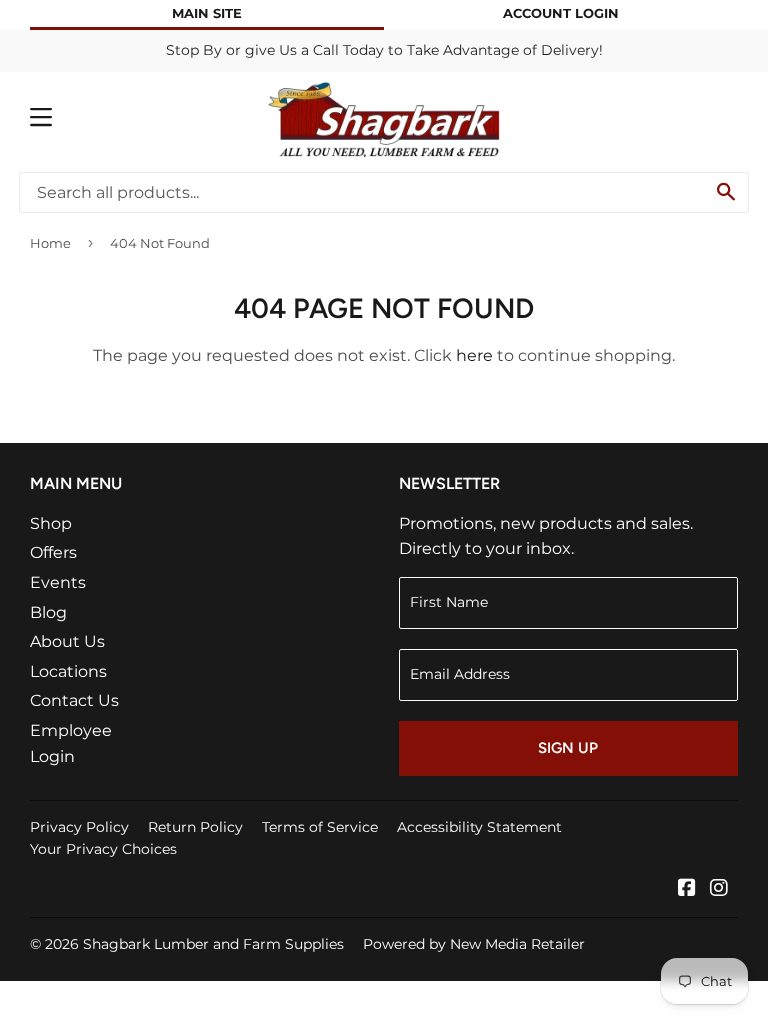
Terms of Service (320, 827)
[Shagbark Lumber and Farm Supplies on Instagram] (719, 889)
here (474, 355)
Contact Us (74, 700)
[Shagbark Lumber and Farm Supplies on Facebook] (687, 889)
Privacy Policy (79, 827)
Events (58, 582)
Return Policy (195, 827)
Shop (51, 523)
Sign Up (568, 748)
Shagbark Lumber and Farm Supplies (213, 944)
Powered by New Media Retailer (474, 944)
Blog (48, 612)
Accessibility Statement (479, 827)
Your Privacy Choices (103, 849)
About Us (67, 641)
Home (50, 243)
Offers (53, 552)
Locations (68, 671)
